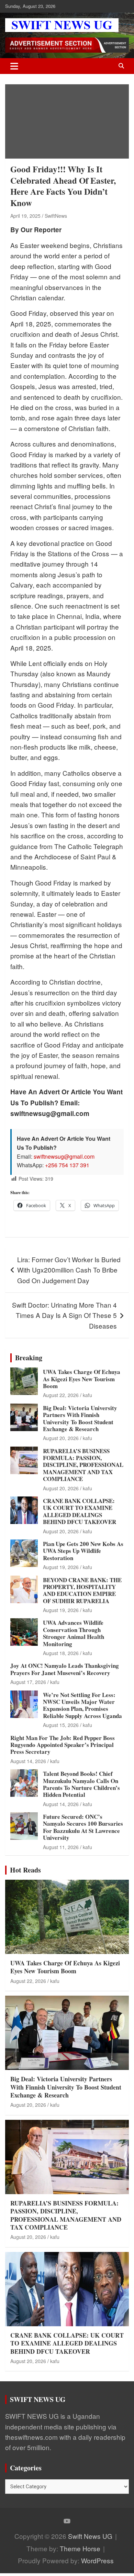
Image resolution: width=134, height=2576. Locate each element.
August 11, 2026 (61, 1847)
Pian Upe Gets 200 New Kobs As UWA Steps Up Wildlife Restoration (83, 1551)
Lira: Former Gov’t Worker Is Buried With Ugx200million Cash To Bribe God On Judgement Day (69, 1270)
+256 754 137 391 (67, 1165)
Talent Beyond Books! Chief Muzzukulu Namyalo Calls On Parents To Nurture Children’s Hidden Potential (81, 1784)
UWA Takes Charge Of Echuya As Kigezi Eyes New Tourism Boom (82, 1379)
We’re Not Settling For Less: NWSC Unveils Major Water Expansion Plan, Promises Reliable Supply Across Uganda (82, 1705)
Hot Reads (25, 1870)
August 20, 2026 (61, 1438)
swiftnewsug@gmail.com (64, 1156)
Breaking (29, 1358)
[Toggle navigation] (14, 66)
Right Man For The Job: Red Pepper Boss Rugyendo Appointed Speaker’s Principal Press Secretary (63, 1745)
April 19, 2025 (25, 216)
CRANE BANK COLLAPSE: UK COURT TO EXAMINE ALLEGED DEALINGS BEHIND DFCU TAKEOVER (80, 1511)
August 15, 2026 (61, 1725)
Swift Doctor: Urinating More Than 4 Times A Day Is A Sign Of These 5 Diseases (64, 1315)
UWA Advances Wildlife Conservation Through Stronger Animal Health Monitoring (74, 1633)
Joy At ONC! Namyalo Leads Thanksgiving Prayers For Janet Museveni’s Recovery (65, 1669)
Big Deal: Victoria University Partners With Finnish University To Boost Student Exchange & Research (80, 1418)
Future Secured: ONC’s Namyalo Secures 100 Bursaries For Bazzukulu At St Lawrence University (83, 1827)
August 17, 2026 (28, 1682)
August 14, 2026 (28, 1761)
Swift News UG (90, 2536)
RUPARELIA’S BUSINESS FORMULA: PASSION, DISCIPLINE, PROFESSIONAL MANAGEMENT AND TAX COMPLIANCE (83, 1465)
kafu (87, 1395)
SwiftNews (56, 216)
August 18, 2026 (61, 1653)
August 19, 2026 (61, 1567)
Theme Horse (80, 2548)
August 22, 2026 (61, 1395)
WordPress (97, 2560)
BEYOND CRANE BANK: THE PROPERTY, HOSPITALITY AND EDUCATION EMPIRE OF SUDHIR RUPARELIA (82, 1590)
